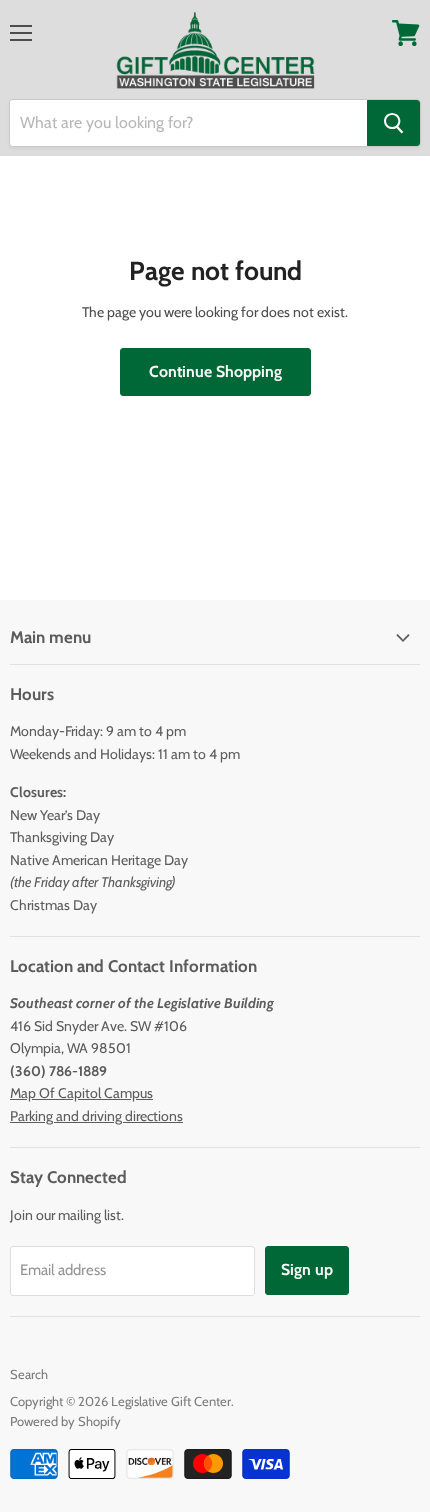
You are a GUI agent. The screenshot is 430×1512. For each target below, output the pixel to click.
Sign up (307, 1269)
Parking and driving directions (96, 1116)
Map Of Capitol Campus (81, 1093)
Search (29, 1374)
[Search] (393, 123)
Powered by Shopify (65, 1421)
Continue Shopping (215, 371)
